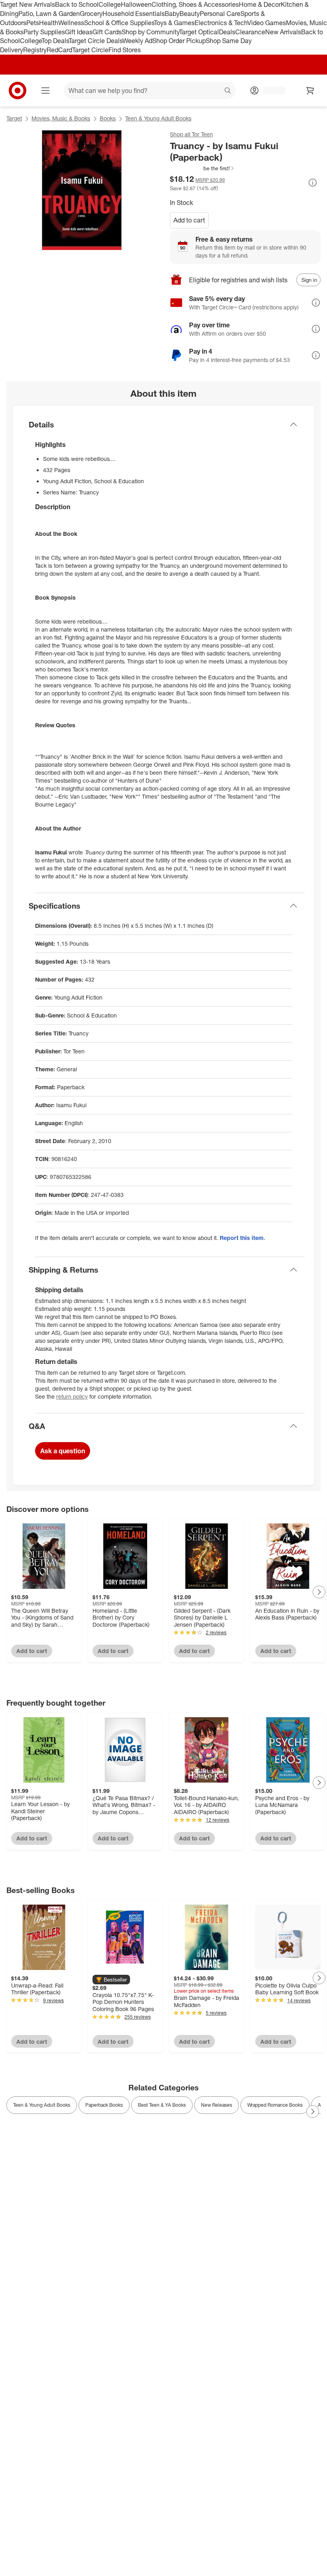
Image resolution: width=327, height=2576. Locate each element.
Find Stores (125, 50)
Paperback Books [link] (104, 2105)
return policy (72, 1396)
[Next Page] (319, 1592)
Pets (33, 23)
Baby (172, 14)
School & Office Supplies (119, 23)
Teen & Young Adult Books (158, 118)
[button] (202, 168)
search (228, 91)
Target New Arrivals (28, 4)
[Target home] (18, 91)
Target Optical (199, 32)
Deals (227, 32)
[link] (202, 168)
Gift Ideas (79, 32)
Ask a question (63, 1451)
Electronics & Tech (221, 23)
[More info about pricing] (313, 183)
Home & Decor (260, 4)
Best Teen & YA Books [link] (162, 2105)
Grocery (91, 14)
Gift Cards (107, 32)
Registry (35, 50)
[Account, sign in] (270, 91)
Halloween (136, 4)
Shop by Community (150, 32)
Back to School (77, 4)
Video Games (267, 23)
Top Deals (55, 41)
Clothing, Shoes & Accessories (195, 4)
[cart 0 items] (310, 91)
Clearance (250, 32)
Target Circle (90, 50)
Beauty (190, 14)
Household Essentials (134, 14)
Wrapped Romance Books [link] (275, 2105)
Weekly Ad (137, 41)
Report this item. (242, 1238)
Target (14, 118)
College (110, 4)
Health (49, 23)
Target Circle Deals (96, 41)
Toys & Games (174, 23)
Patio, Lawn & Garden (49, 14)
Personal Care (220, 14)
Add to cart (189, 220)
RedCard (59, 50)
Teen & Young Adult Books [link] (42, 2105)
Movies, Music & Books (61, 118)
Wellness (71, 23)
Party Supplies (44, 32)
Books (108, 118)
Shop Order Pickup (179, 41)
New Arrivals (283, 32)
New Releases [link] (217, 2105)
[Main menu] (45, 91)
